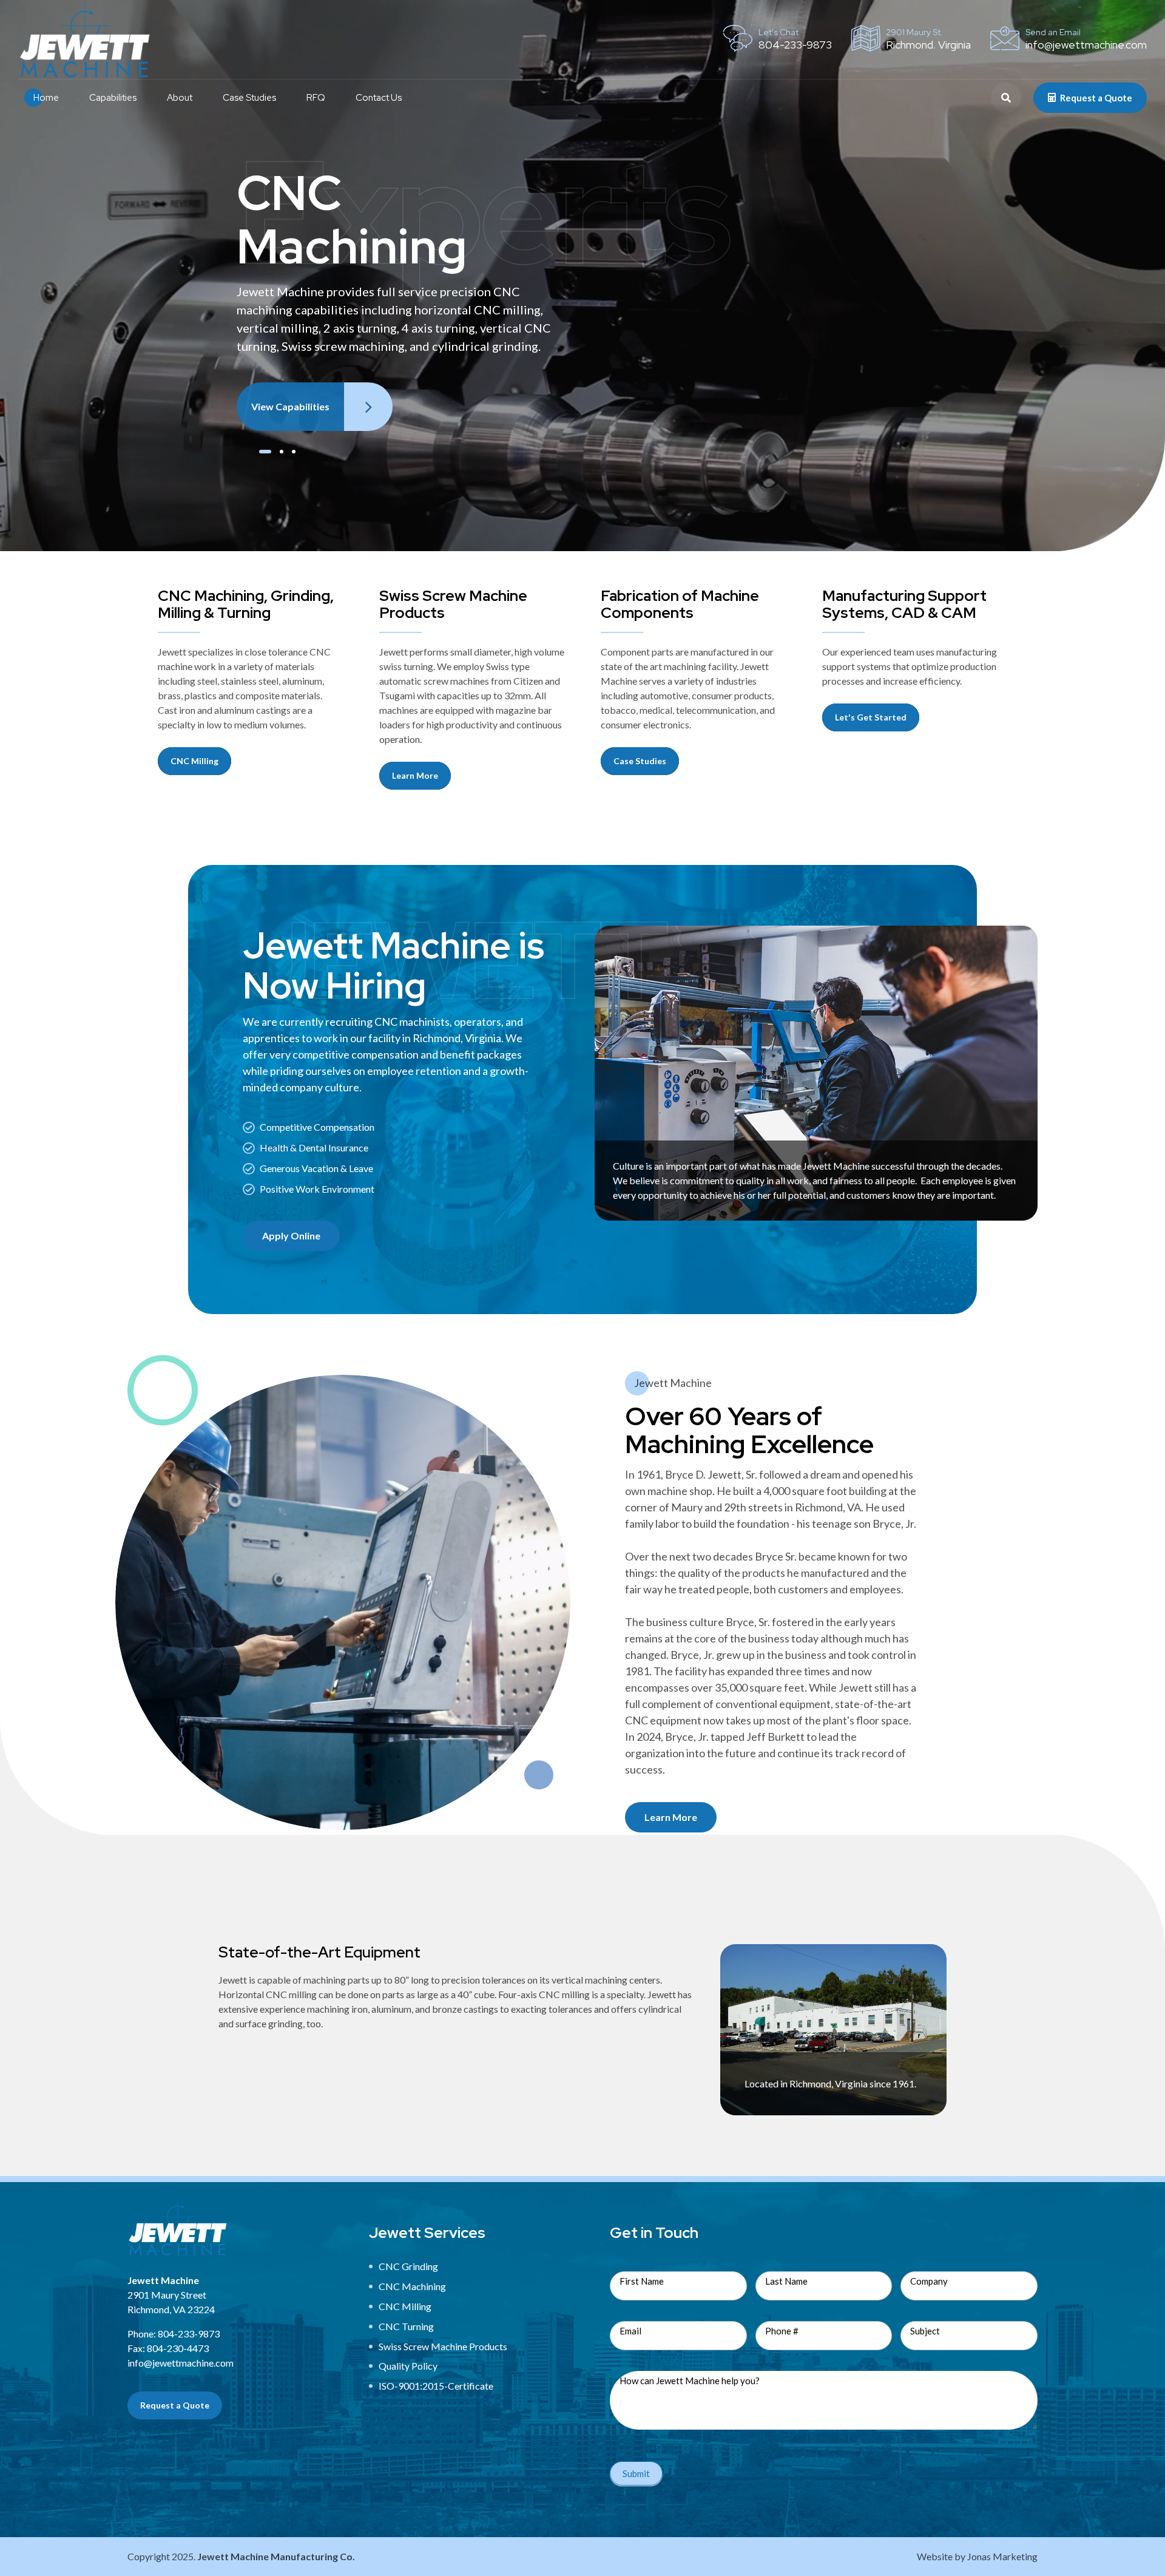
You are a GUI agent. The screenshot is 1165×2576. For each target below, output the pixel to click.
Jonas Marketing (1002, 2556)
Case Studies (249, 98)
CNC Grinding (408, 2266)
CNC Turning (406, 2326)
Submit (636, 2473)
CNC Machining (412, 2286)
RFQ (316, 98)
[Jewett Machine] (178, 2227)
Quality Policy (408, 2366)
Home (46, 98)
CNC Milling (405, 2306)
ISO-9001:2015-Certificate (436, 2386)
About (180, 98)
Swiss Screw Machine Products (443, 2346)
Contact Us (379, 98)
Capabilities (113, 98)
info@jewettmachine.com (181, 2363)
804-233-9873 (189, 2334)
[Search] (1006, 98)
